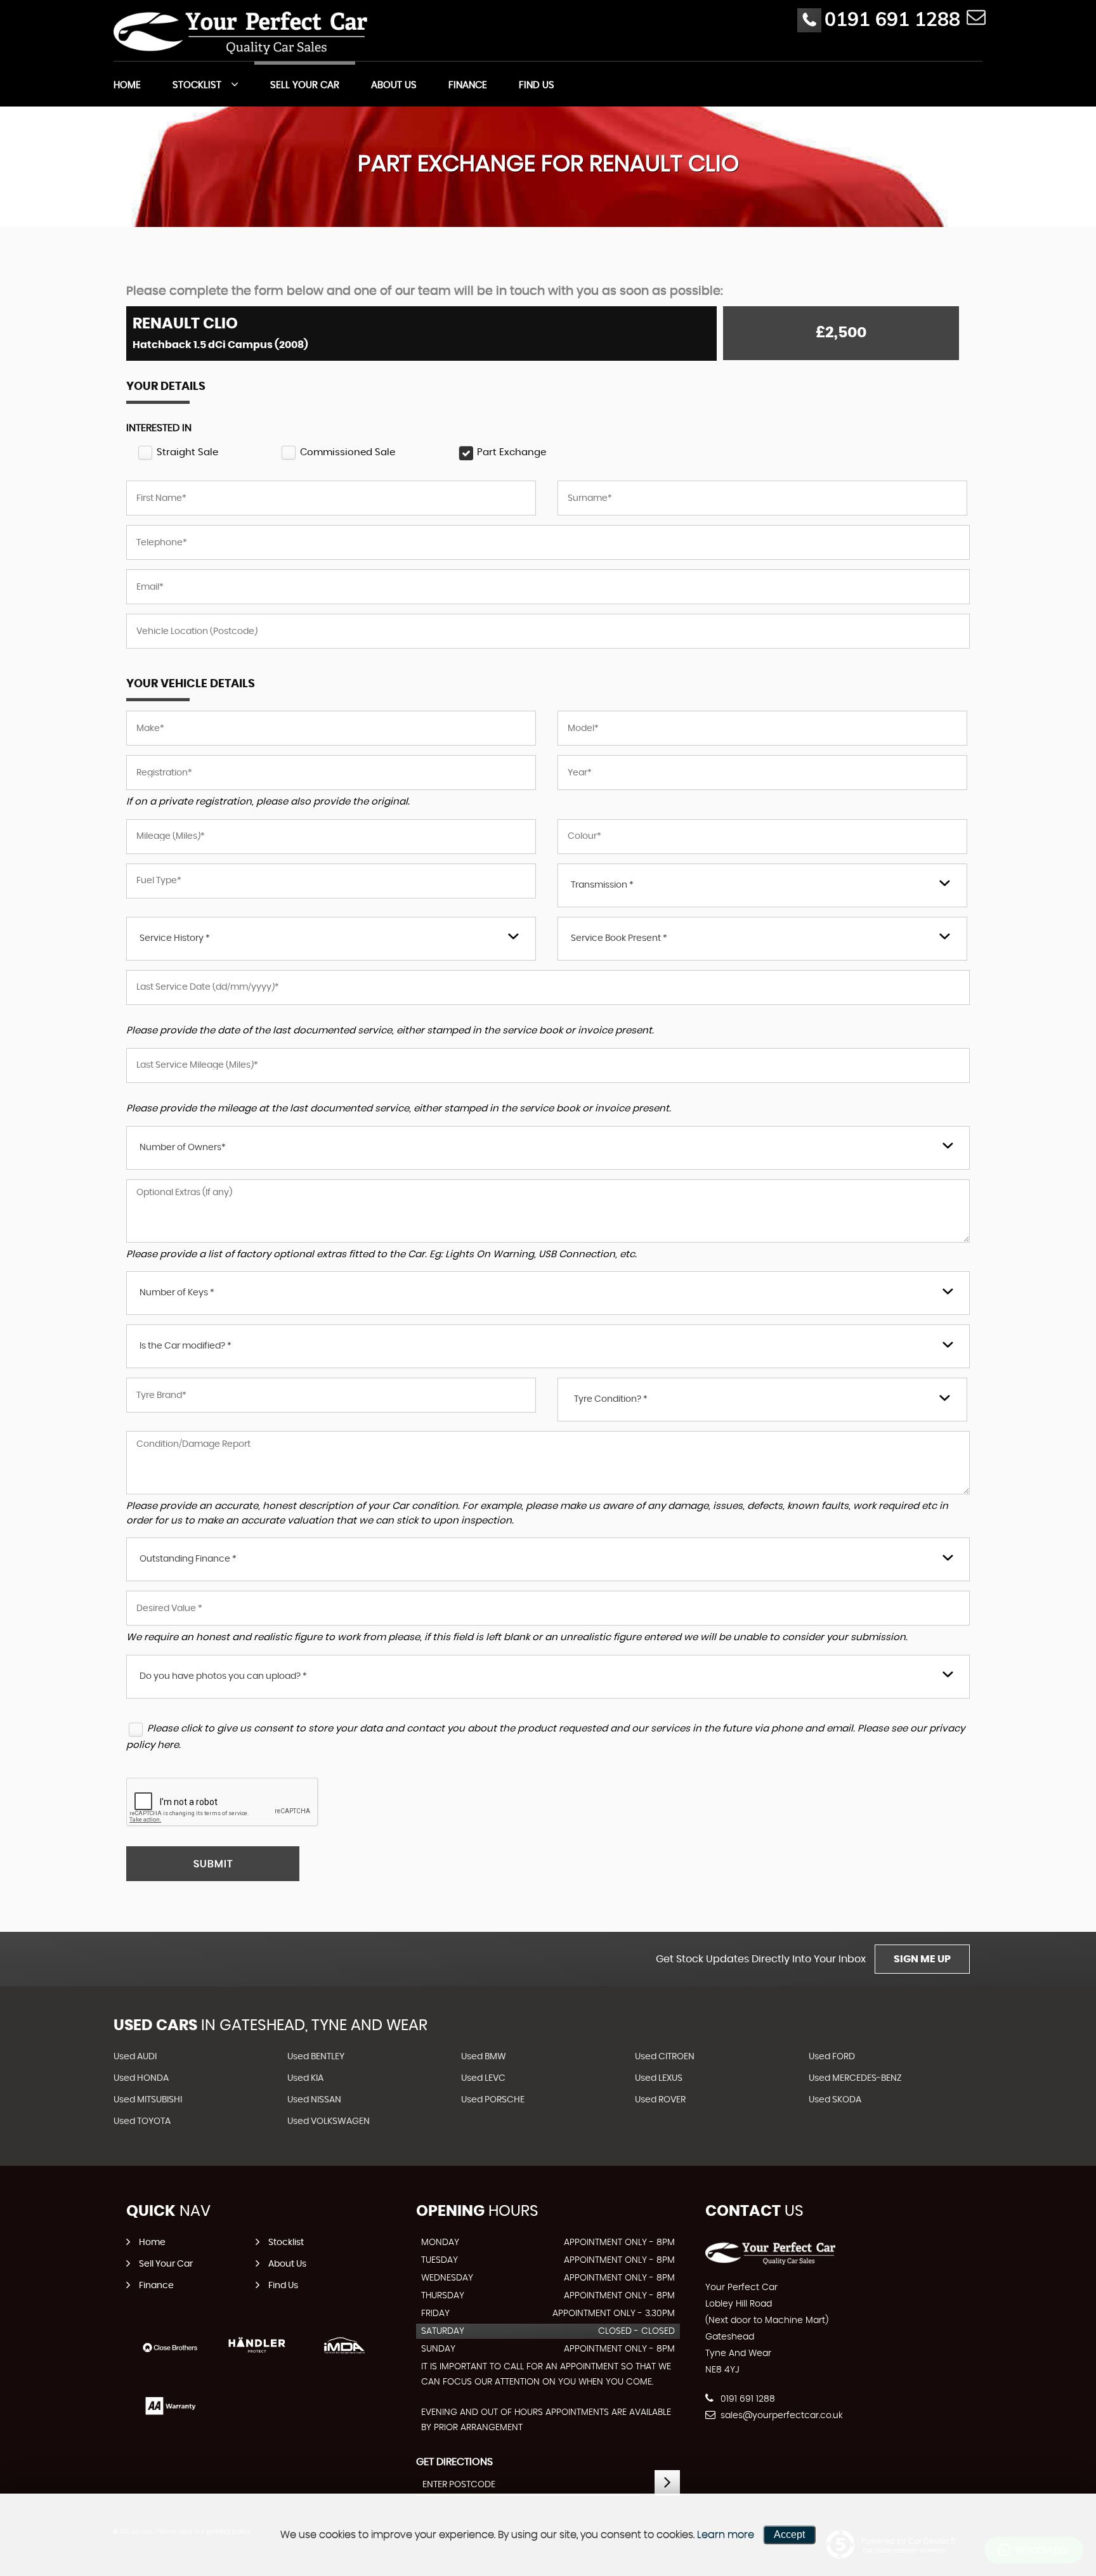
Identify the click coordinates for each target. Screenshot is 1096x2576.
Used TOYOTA (142, 2121)
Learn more (726, 2535)
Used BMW (484, 2057)
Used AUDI (135, 2057)
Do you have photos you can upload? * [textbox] (223, 1676)
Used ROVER (660, 2100)
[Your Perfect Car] (240, 32)
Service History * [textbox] (175, 938)
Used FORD (832, 2057)
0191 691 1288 (892, 19)
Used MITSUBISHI (148, 2100)
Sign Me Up (922, 1959)
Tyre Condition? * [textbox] (611, 1399)
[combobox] (762, 885)
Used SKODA (835, 2100)
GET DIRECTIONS (454, 2462)
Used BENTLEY (316, 2057)
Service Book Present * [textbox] (619, 938)
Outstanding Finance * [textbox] (188, 1559)
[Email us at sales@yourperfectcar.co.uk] (976, 17)
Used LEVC (483, 2078)
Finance (468, 85)
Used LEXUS (659, 2078)
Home (127, 85)
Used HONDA (141, 2078)
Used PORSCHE (493, 2100)
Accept (789, 2534)
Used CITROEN (665, 2057)
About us (394, 85)
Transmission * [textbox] (602, 885)
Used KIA (305, 2078)
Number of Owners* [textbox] (183, 1148)
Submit (213, 1864)
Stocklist (197, 85)
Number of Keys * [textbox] (177, 1293)
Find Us (537, 85)
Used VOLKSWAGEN (329, 2121)
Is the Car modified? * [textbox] (186, 1346)
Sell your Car (305, 85)
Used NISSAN (314, 2100)
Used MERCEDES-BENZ (855, 2078)
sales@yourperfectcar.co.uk (780, 2416)
